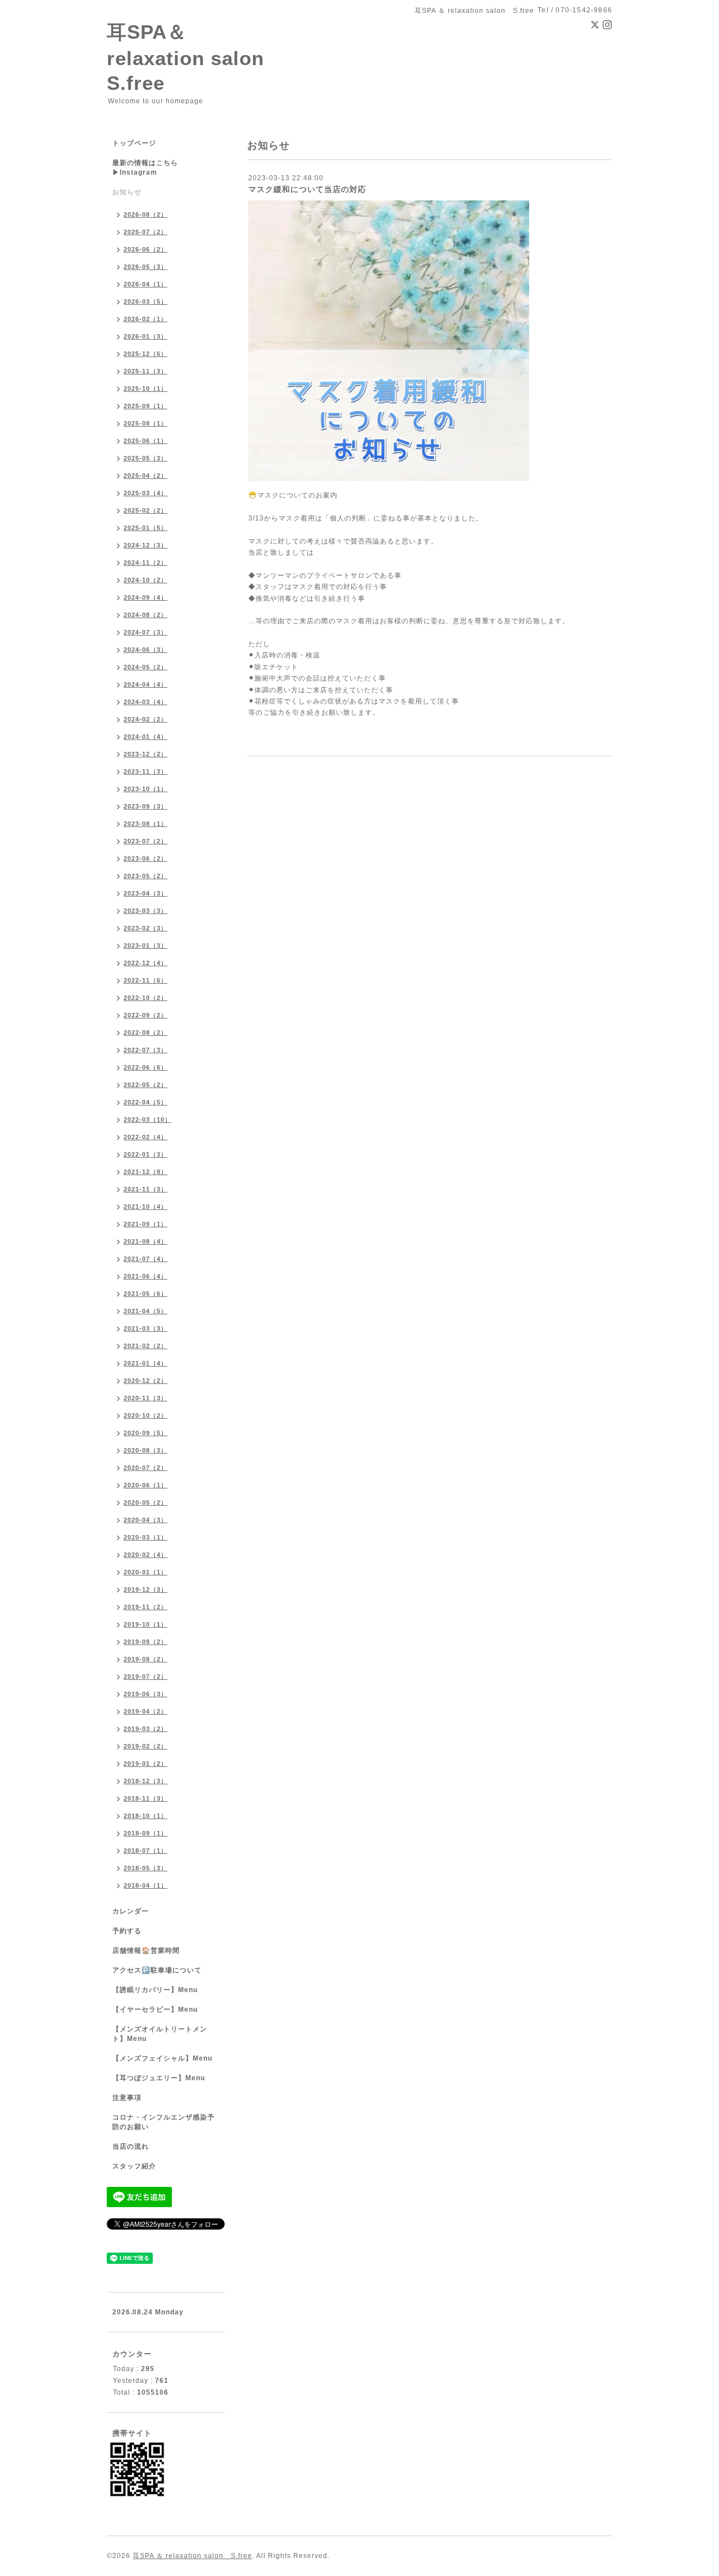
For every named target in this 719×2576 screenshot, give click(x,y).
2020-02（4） (145, 1555)
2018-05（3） (145, 1868)
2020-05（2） (145, 1502)
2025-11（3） (145, 371)
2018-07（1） (145, 1851)
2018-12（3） (145, 1781)
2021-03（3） (145, 1328)
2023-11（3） (145, 771)
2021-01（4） (145, 1363)
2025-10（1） (145, 389)
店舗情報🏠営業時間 (146, 1951)
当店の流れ (131, 2146)
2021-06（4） (145, 1276)
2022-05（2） (145, 1085)
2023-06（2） (145, 858)
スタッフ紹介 (134, 2166)
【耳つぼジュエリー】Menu (159, 2078)
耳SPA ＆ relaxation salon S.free (192, 2556)
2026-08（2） (145, 214)
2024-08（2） (145, 615)
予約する (127, 1931)
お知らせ (127, 192)
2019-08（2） (145, 1659)
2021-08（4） (145, 1241)
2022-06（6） (145, 1067)
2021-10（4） (145, 1207)
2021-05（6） (145, 1294)
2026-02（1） (145, 319)
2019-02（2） (145, 1746)
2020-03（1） (145, 1537)
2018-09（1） (145, 1833)
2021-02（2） (145, 1346)
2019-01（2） (145, 1764)
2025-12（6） (145, 354)
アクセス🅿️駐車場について (157, 1970)
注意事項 (127, 2098)
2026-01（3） (145, 336)
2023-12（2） (145, 754)
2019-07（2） (145, 1677)
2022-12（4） (145, 963)
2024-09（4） (145, 597)
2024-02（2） (145, 719)
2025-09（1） (145, 406)
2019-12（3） (145, 1590)
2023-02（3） (145, 928)
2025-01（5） (145, 528)
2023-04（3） (145, 893)
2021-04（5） (145, 1311)
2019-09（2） (145, 1642)
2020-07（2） (145, 1468)
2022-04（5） (145, 1102)
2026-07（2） (145, 232)
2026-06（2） (145, 249)
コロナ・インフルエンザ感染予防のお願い (163, 2122)
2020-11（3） (145, 1398)
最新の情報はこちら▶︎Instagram (145, 168)
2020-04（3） (145, 1520)
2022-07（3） (145, 1050)
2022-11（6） (145, 980)
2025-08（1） (145, 423)
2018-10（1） (145, 1816)
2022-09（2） (145, 1015)
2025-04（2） (145, 476)
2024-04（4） (145, 684)
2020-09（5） (145, 1433)
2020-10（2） (145, 1415)
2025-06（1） (145, 441)
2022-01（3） (145, 1154)
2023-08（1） (145, 824)
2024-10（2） (145, 580)
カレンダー (131, 1911)
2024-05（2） (145, 667)
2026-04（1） (145, 284)
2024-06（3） (145, 650)
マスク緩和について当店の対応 (307, 189)
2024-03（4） (145, 702)
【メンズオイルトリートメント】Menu (160, 2034)
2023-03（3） (145, 911)
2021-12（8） (145, 1172)
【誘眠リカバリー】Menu (155, 1990)
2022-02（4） (145, 1137)
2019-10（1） (145, 1624)
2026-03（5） (145, 302)
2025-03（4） (145, 493)
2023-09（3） (145, 806)
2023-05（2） (145, 876)
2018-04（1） (145, 1885)
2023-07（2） (145, 841)
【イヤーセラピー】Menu (155, 2009)
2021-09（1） (145, 1224)
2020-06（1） (145, 1485)
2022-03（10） (147, 1120)
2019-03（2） (145, 1729)
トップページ (134, 143)
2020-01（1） (145, 1572)
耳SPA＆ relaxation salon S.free (195, 57)
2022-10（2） (145, 998)
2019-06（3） (145, 1694)
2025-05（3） (145, 458)
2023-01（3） (145, 946)
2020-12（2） (145, 1381)
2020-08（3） (145, 1450)
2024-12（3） (145, 545)
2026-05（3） (145, 267)
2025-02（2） (145, 510)
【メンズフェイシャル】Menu (162, 2058)
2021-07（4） (145, 1259)
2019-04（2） (145, 1711)
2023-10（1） (145, 789)
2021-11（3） (145, 1189)
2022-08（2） (145, 1033)
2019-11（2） (145, 1607)
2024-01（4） (145, 737)
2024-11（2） (145, 563)
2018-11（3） (145, 1798)
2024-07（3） (145, 632)
